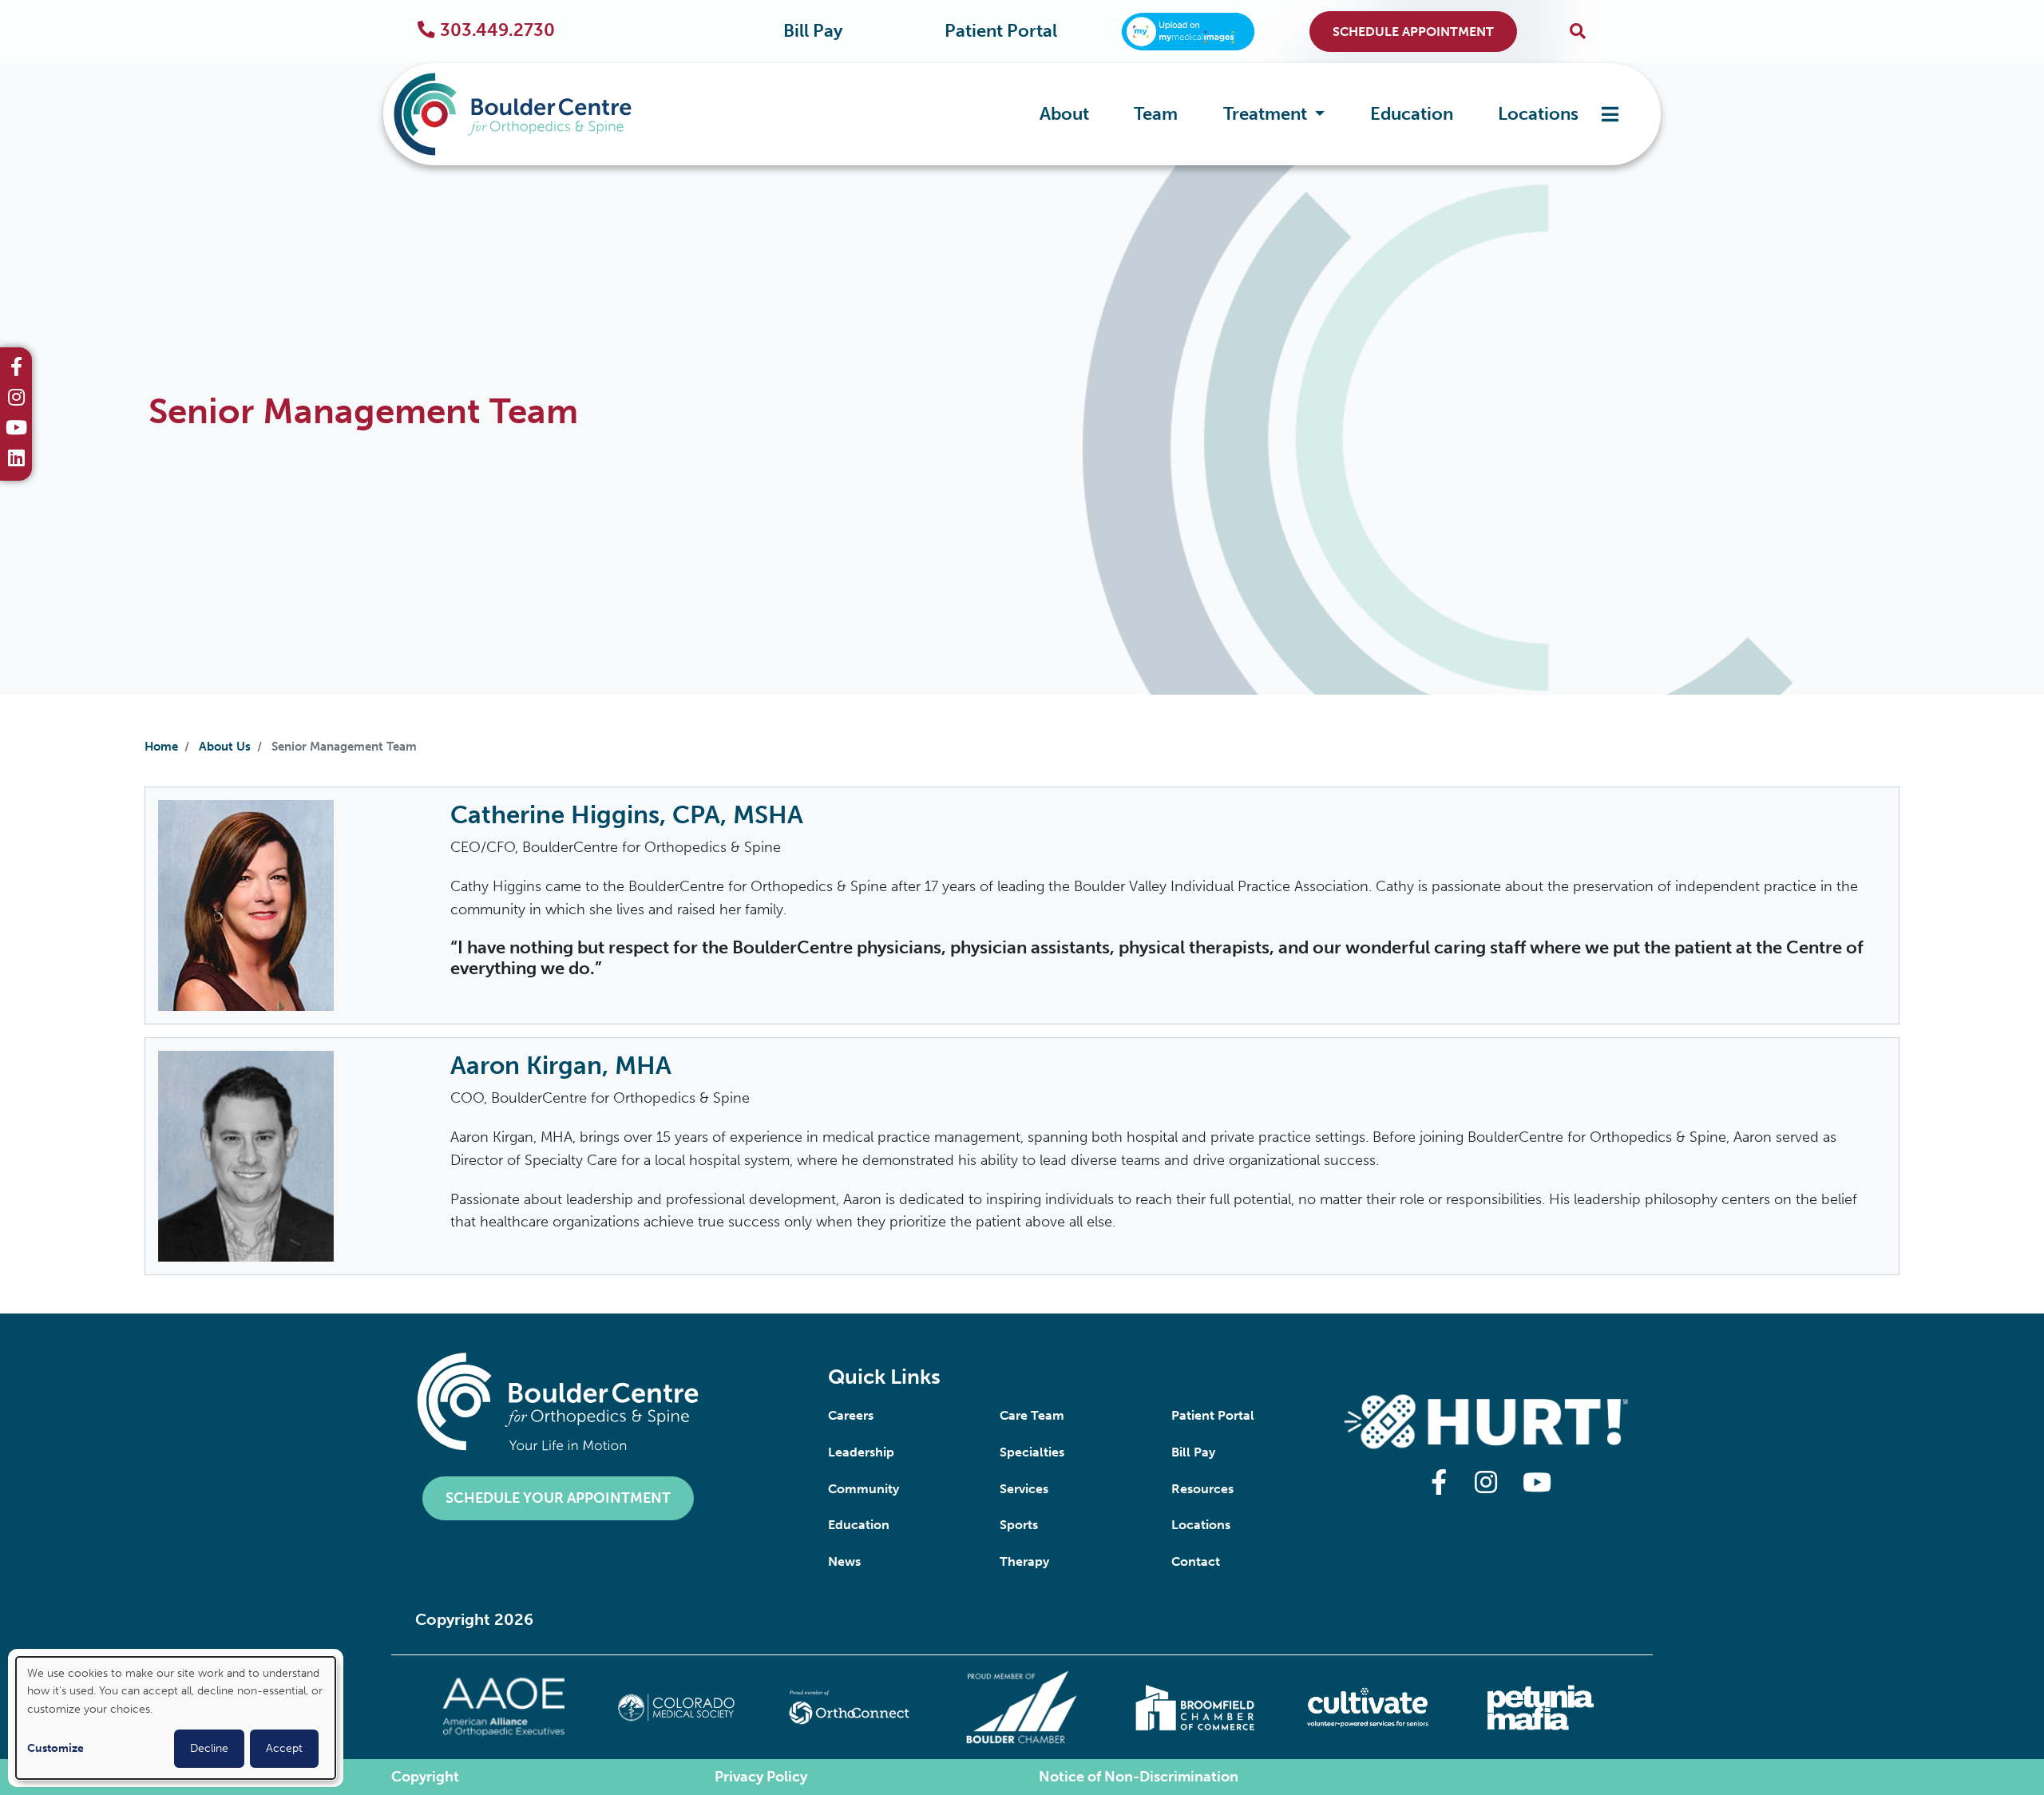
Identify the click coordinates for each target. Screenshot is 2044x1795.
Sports (1019, 1525)
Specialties (1032, 1452)
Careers (851, 1415)
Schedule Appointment (1413, 32)
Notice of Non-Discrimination (1139, 1777)
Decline (209, 1748)
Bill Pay (813, 31)
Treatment (1267, 114)
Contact (1196, 1561)
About (1064, 114)
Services (1024, 1489)
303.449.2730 (497, 30)
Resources (1202, 1489)
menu (1610, 115)
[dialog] (176, 1718)
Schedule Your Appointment (558, 1498)
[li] (16, 460)
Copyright (425, 1777)
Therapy (1024, 1561)
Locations (1538, 114)
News (844, 1561)
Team (1156, 114)
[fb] (16, 369)
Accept (284, 1748)
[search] (1578, 32)
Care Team (1032, 1415)
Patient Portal (1001, 31)
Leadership (861, 1452)
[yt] (16, 430)
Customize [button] (55, 1748)
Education (1412, 114)
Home (161, 747)
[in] (16, 399)
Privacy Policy (761, 1777)
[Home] (537, 114)
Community (864, 1489)
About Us (225, 747)
